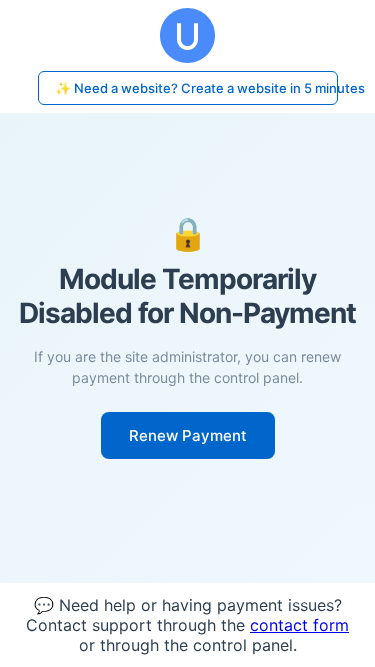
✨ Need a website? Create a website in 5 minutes (196, 88)
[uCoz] (187, 35)
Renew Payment (188, 435)
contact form (299, 625)
